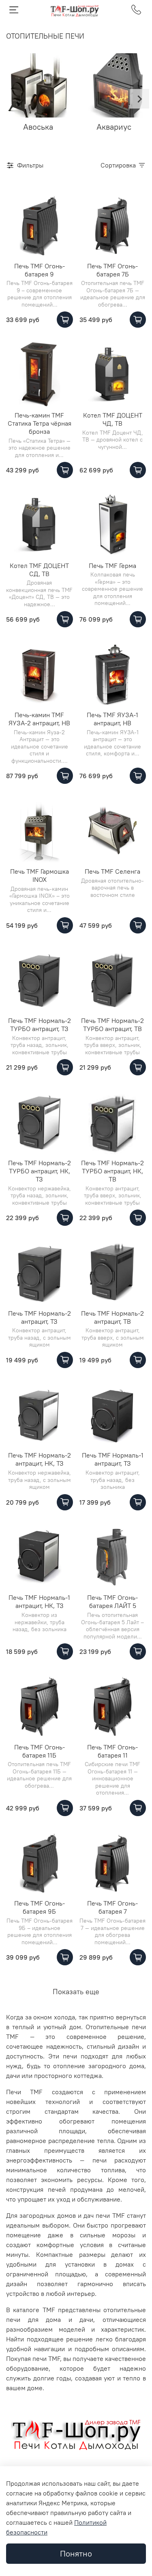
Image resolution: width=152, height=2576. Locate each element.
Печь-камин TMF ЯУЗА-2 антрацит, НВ (39, 719)
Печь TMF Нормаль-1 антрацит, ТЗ (113, 1459)
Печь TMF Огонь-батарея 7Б (112, 270)
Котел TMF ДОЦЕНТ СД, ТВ (39, 570)
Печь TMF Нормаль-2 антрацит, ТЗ (40, 1317)
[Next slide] (139, 99)
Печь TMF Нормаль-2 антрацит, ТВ (112, 1317)
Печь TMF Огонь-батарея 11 (112, 1751)
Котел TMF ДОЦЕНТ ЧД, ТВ (113, 419)
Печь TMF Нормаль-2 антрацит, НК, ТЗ (40, 1459)
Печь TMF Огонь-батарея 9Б (40, 1907)
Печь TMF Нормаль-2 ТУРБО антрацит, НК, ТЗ (40, 1171)
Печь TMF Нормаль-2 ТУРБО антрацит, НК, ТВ (112, 1171)
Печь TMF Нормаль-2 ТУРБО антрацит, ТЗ (40, 1025)
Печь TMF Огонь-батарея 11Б (40, 1751)
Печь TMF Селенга (112, 871)
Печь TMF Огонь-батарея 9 (40, 270)
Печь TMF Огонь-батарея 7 (112, 1907)
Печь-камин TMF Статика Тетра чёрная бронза (40, 423)
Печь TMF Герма (112, 566)
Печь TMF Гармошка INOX (40, 875)
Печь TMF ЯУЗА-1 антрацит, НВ (112, 719)
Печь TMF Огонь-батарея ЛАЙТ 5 (112, 1601)
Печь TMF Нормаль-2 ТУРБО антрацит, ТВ (112, 1025)
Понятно (76, 2553)
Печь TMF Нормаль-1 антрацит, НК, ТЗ (39, 1601)
